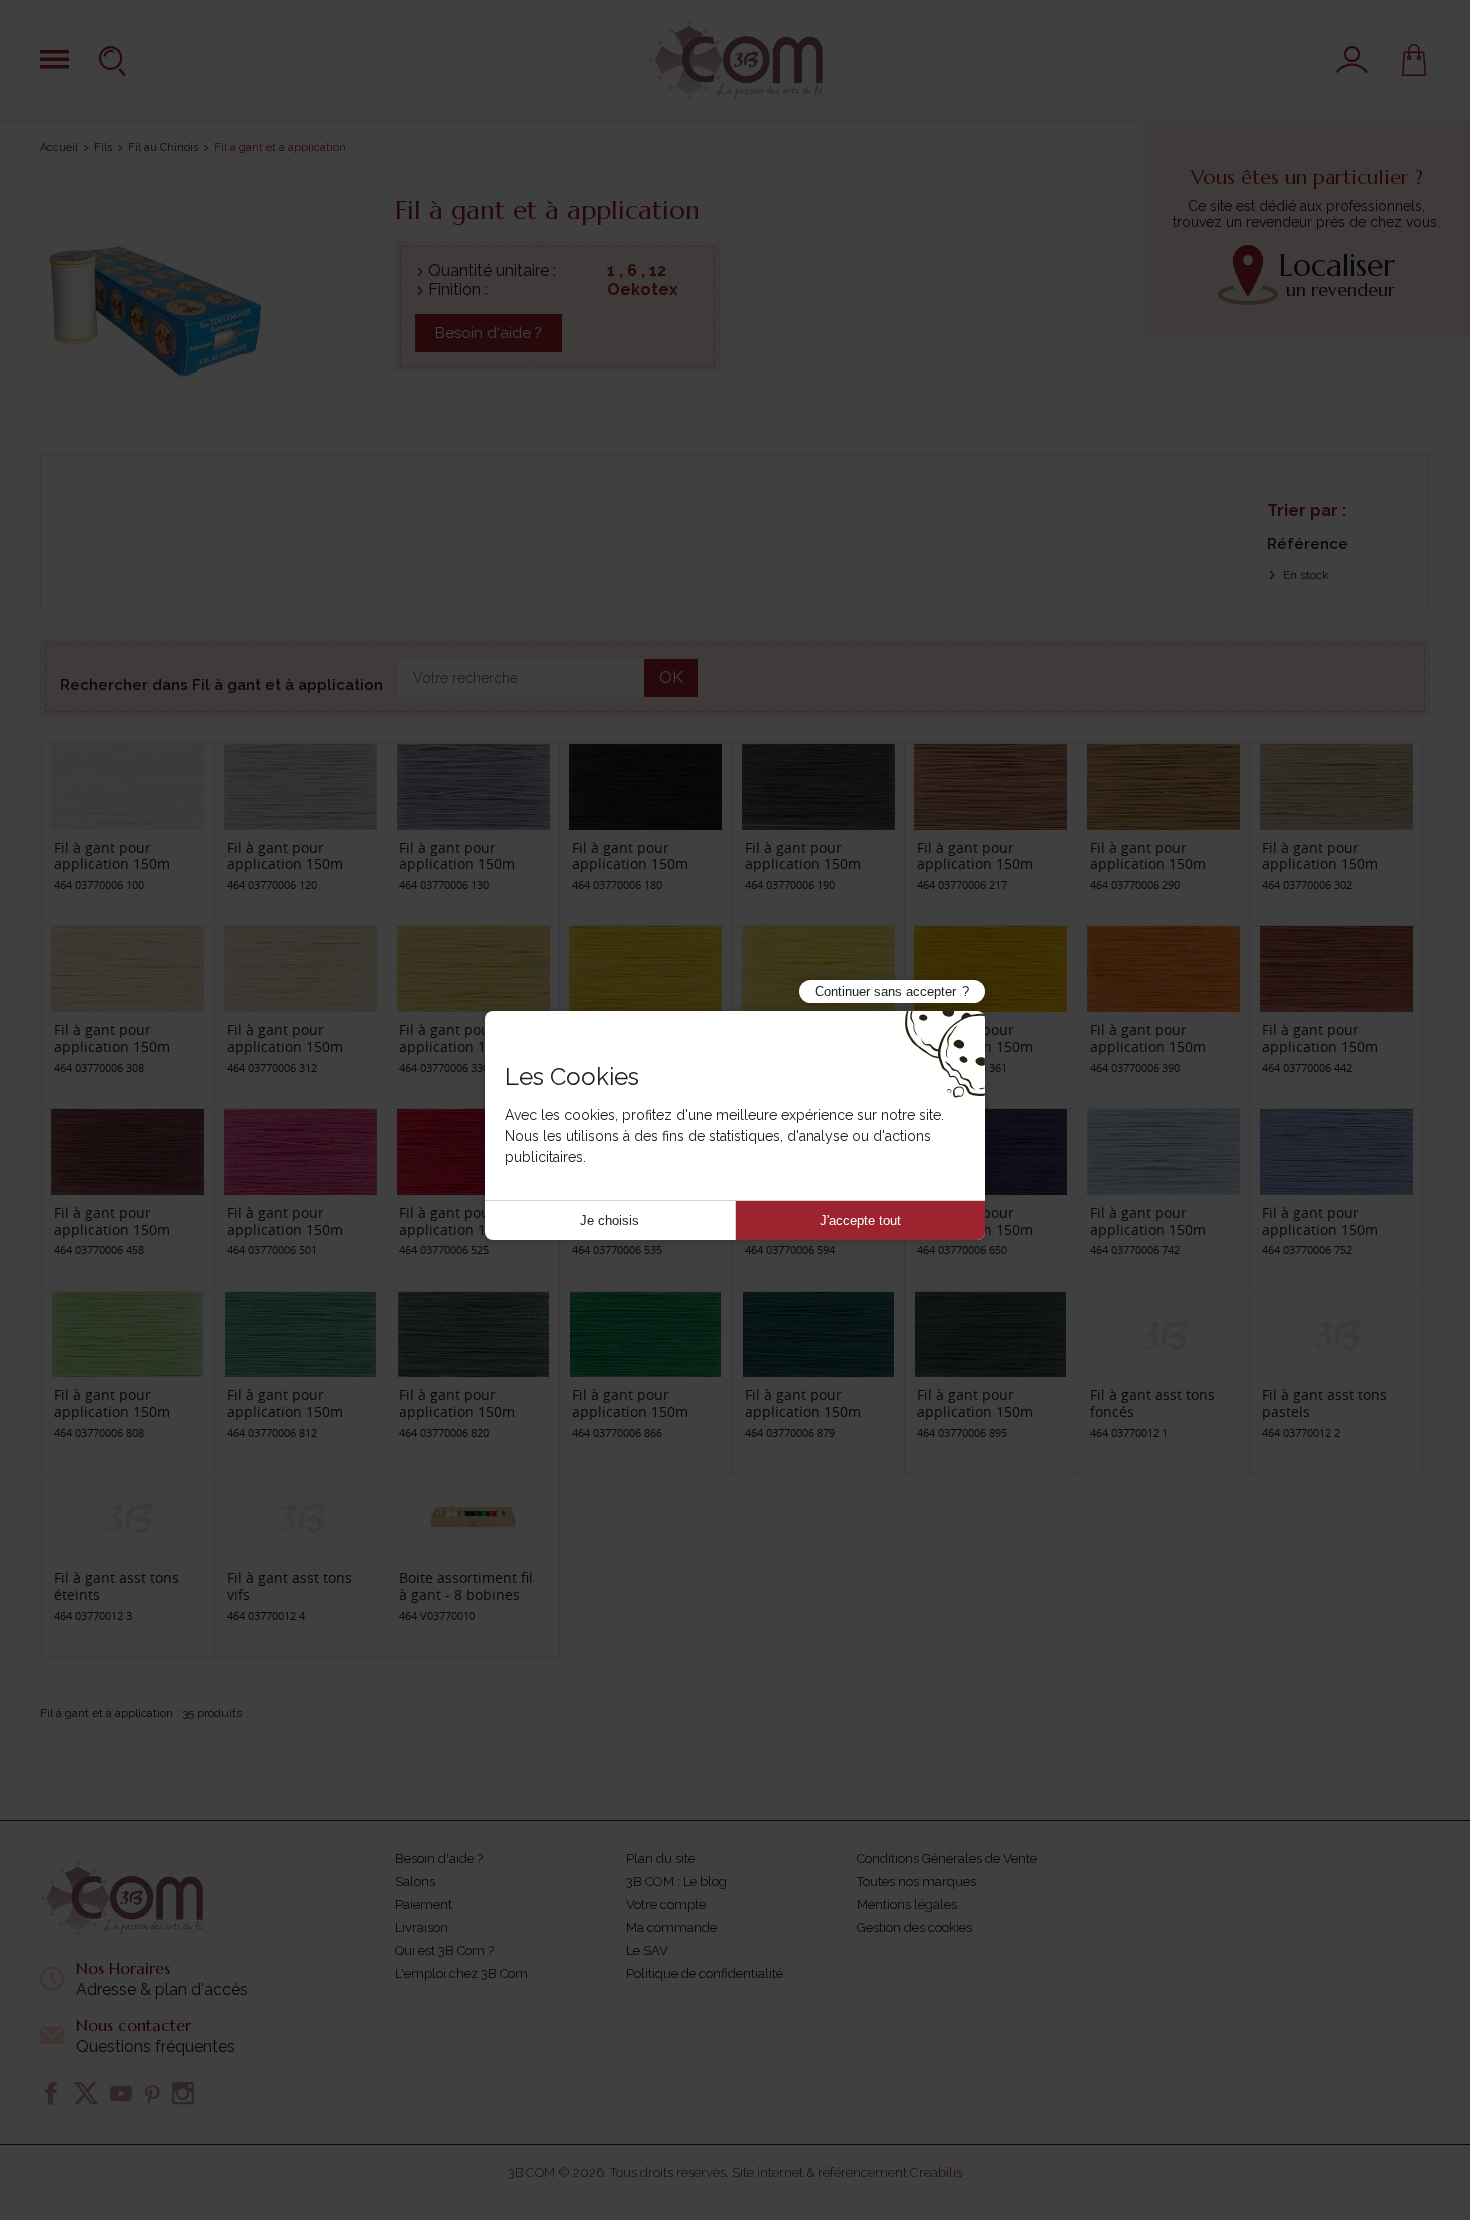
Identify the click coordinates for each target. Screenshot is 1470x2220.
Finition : (458, 289)
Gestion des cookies (914, 1927)
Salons (415, 1881)
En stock (1304, 575)
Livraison (421, 1927)
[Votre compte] (1352, 60)
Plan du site (660, 1858)
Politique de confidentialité (704, 1973)
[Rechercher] (115, 60)
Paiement (423, 1904)
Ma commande (671, 1927)
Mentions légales (907, 1904)
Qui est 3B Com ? (444, 1950)
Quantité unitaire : (492, 270)
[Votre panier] (1414, 60)
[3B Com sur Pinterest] (152, 2093)
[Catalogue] (54, 59)
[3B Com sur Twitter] (86, 2093)
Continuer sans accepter (885, 991)
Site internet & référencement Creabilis (847, 2172)
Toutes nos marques (916, 1881)
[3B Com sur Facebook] (51, 2093)
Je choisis (609, 1220)
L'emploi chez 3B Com (461, 1973)
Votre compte (666, 1904)
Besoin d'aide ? (488, 333)
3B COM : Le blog (676, 1881)
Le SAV (647, 1950)
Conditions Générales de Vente (947, 1858)
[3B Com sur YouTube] (121, 2093)
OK (671, 677)
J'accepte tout (860, 1220)
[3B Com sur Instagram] (183, 2093)
